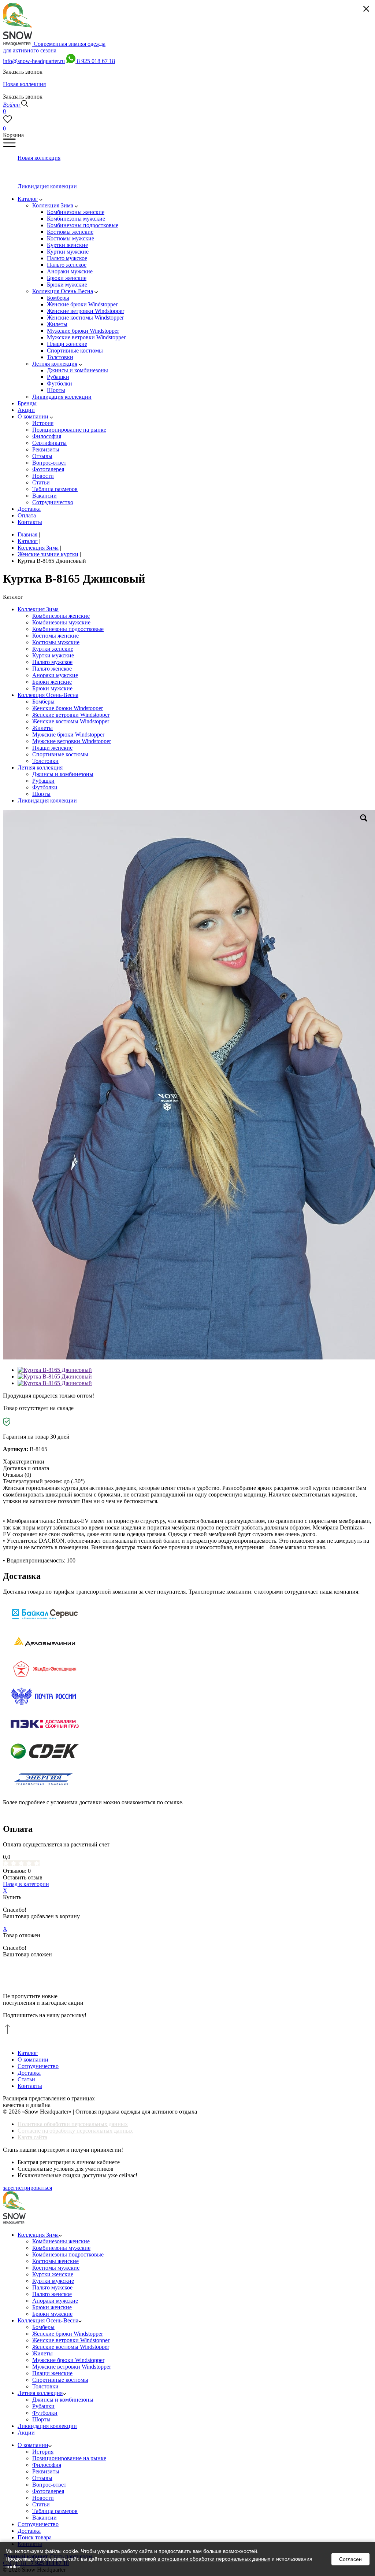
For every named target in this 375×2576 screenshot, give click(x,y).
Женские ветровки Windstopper (71, 715)
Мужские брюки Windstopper (68, 735)
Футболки (45, 787)
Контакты (30, 2086)
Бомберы (43, 702)
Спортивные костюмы (60, 754)
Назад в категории (26, 1884)
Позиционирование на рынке (69, 2458)
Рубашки (43, 781)
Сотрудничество (38, 2066)
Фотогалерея (48, 2491)
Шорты (41, 794)
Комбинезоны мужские (61, 622)
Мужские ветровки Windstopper (72, 741)
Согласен (350, 2559)
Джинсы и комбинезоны (63, 774)
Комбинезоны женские (61, 616)
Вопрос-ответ (49, 2485)
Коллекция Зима (38, 609)
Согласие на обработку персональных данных (75, 2131)
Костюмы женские (55, 636)
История (43, 2452)
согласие (115, 2559)
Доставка (29, 2073)
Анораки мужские (55, 675)
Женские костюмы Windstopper (71, 721)
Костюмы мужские (56, 642)
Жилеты (42, 728)
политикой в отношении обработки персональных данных (201, 2559)
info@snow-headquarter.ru (34, 61)
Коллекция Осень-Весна (48, 695)
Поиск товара (35, 2537)
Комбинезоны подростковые (68, 629)
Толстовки (45, 761)
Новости (43, 2498)
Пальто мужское (52, 662)
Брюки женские (52, 682)
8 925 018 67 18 (96, 61)
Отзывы (42, 2478)
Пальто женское (52, 669)
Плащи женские (52, 748)
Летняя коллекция (40, 767)
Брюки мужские (52, 688)
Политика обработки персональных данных (73, 2124)
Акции (26, 2433)
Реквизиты (46, 2471)
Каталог (28, 2053)
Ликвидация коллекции (47, 800)
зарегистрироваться (27, 2188)
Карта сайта (32, 2137)
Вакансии (44, 2518)
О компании (33, 2060)
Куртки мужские (53, 655)
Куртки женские (53, 649)
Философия (47, 2465)
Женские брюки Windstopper (68, 708)
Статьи (26, 2079)
